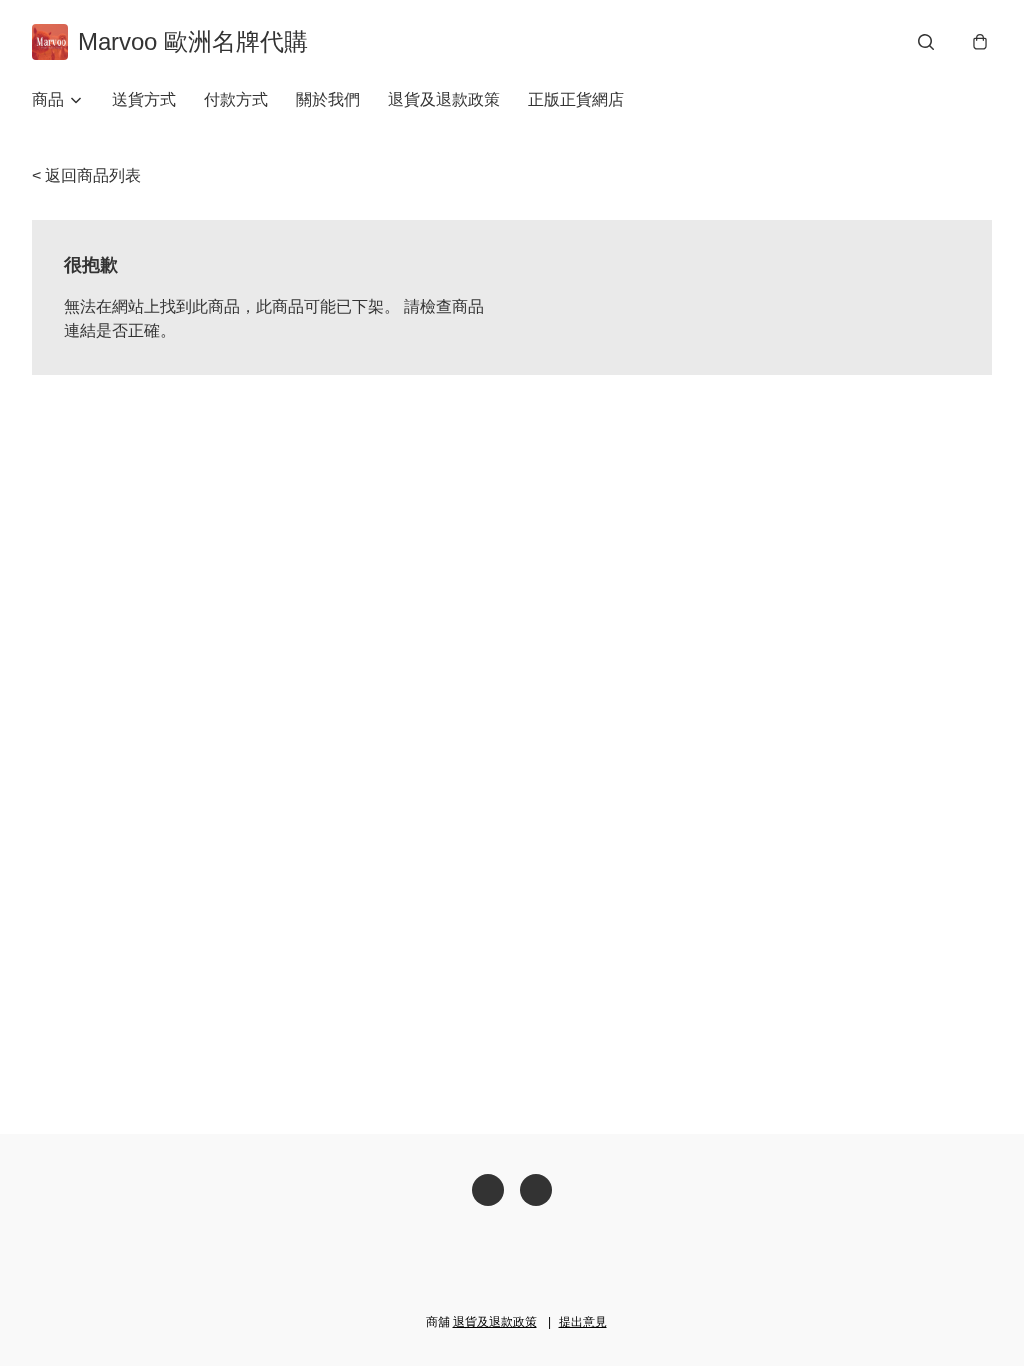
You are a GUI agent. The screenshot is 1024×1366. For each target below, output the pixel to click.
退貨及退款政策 (444, 99)
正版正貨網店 (576, 99)
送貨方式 (144, 99)
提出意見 (583, 1322)
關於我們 (328, 99)
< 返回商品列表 (86, 175)
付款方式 (236, 99)
